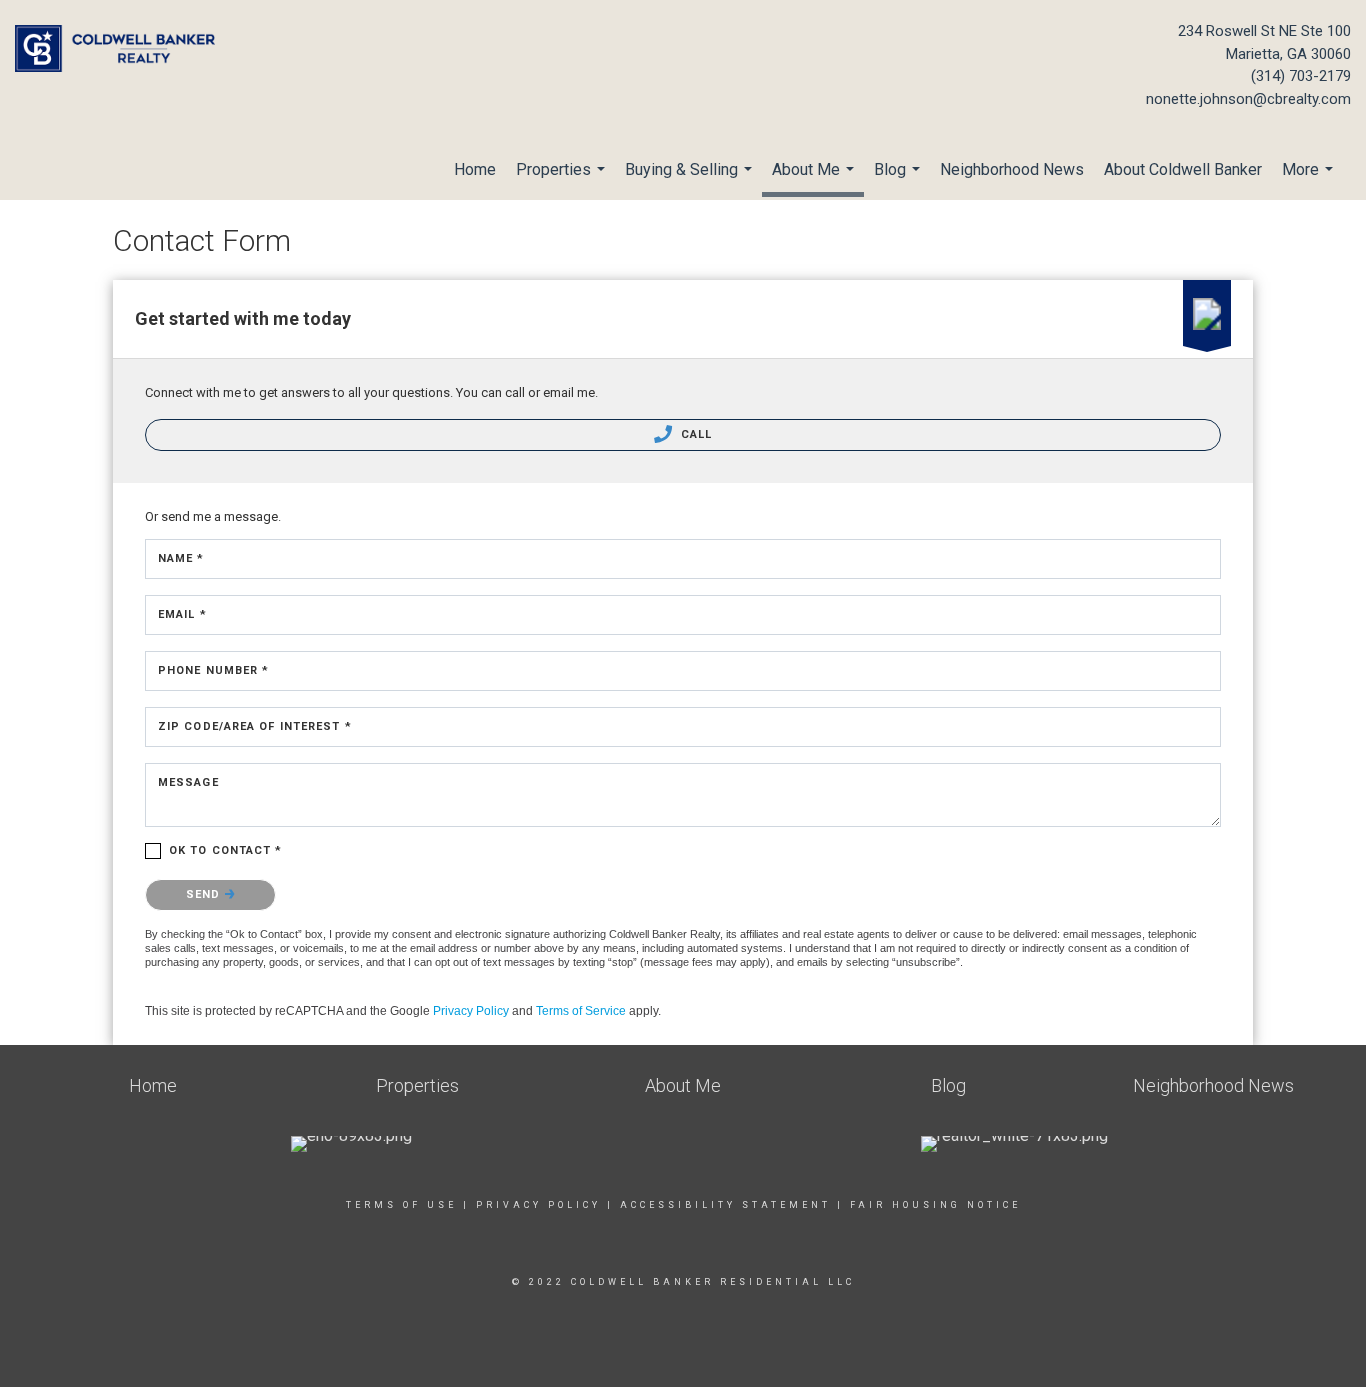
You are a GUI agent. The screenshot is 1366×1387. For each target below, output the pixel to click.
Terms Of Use (401, 1205)
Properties (563, 180)
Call (695, 434)
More (1310, 180)
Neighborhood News (1012, 169)
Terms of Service (581, 1011)
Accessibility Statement (725, 1205)
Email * (182, 614)
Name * (181, 558)
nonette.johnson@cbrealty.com (1248, 99)
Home (475, 169)
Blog (899, 180)
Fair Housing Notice (935, 1205)
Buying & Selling (691, 180)
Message (188, 782)
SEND (205, 894)
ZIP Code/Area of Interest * (255, 726)
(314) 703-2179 (1301, 76)
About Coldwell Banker (1183, 169)
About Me (815, 178)
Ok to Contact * (226, 850)
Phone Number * (213, 670)
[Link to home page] (120, 50)
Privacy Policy (471, 1011)
